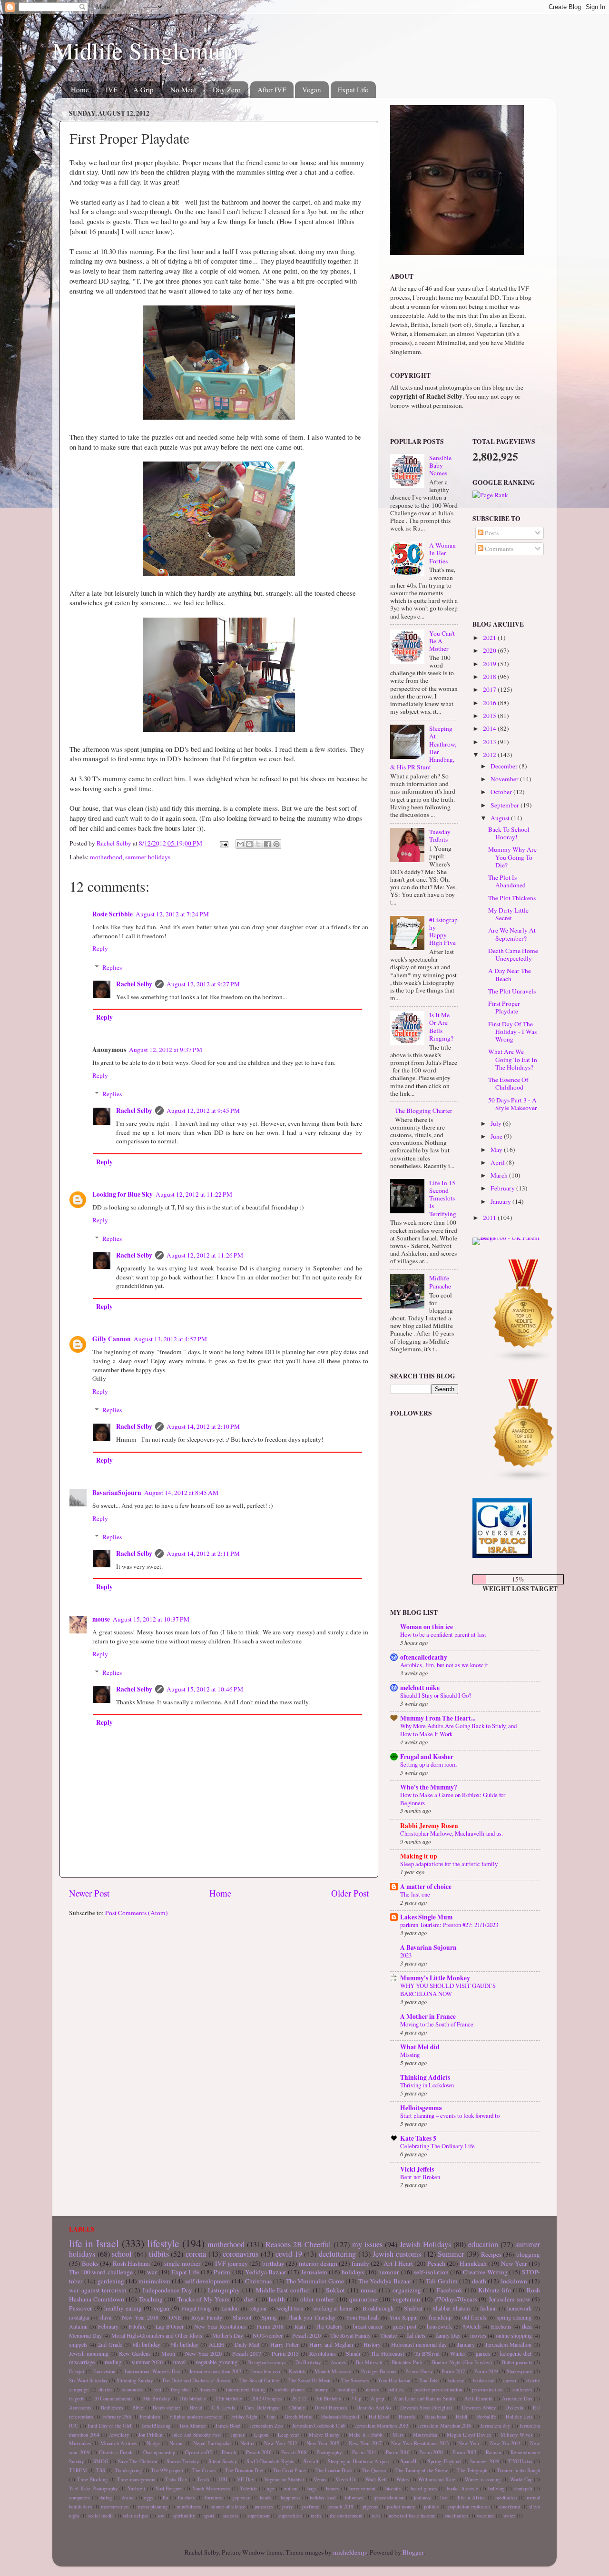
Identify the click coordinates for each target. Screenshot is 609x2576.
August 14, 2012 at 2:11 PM (203, 1553)
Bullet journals (517, 2362)
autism (291, 2488)
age (270, 2488)
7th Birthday (308, 2362)
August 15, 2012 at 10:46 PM (205, 1689)
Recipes (491, 2254)
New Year (514, 2263)
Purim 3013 (464, 2452)
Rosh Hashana (131, 2263)
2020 (490, 650)
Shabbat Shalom (451, 2308)
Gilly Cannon (112, 1339)
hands (265, 2497)
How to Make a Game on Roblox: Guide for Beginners (453, 1799)
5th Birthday (329, 2399)
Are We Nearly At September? (512, 934)
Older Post (350, 1893)
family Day (448, 2335)
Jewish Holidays (425, 2244)
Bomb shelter (167, 2408)
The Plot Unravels (512, 991)
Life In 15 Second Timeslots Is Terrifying (443, 1198)
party (287, 2507)
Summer (451, 2254)
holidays (353, 2272)
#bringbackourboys (266, 2362)
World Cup (521, 2479)
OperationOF (199, 2452)
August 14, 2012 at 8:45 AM (181, 1493)
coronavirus (241, 2254)
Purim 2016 (398, 2452)
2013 (490, 742)
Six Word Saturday (88, 2380)
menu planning (153, 2507)
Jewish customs (397, 2254)
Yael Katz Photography (93, 2488)
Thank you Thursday (311, 2317)
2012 (490, 755)
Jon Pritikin (150, 2435)
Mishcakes (80, 2443)
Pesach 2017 (247, 2353)
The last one (415, 1894)
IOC (74, 2426)
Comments (498, 549)
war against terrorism (98, 2290)
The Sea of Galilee (259, 2380)
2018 (490, 677)
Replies (112, 967)
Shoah (353, 2353)
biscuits (393, 2488)
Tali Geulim (442, 2281)
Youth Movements (211, 2488)
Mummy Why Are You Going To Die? (512, 857)
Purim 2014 (364, 2452)
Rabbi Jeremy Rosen (429, 1826)
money (321, 2389)
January (501, 1201)
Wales (403, 2479)
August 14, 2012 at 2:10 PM (203, 1426)
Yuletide (248, 2488)
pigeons (370, 2507)
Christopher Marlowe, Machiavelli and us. (452, 1833)
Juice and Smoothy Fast (196, 2435)
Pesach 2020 (306, 2335)
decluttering (337, 2254)
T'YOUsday (520, 2461)
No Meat (183, 89)
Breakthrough (378, 2308)
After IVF (272, 89)
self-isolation (431, 2272)
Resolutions (323, 2353)
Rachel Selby (134, 984)
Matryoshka (425, 2435)
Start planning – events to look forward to (450, 2115)
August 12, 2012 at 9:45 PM (203, 1111)
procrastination (487, 2389)
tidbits (159, 2254)
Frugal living (196, 2308)
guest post (405, 2326)
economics (133, 2389)
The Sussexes (355, 2380)
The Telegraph (472, 2470)
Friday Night (244, 2417)
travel (179, 2362)
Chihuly (297, 2408)
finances (208, 2389)
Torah (203, 2479)
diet (249, 2299)
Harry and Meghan (331, 2344)
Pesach (436, 2263)
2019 (490, 664)
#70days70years (456, 2299)
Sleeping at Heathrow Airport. (359, 2461)
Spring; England (444, 2461)
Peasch (229, 2452)
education (483, 2244)
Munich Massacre (333, 2371)
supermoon (258, 2516)
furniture (214, 2497)
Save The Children (138, 2461)
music (368, 2290)
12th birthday (229, 2399)
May (497, 1150)
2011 (490, 1218)
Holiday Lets (519, 2417)
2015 (490, 716)
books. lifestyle (462, 2488)
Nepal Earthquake (212, 2443)
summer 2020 (147, 2362)
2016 (490, 703)
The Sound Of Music (310, 2380)
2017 (490, 689)
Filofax (137, 2326)
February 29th (117, 2417)
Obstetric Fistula (116, 2452)
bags (312, 2488)
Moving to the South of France (437, 2024)
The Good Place (289, 2470)
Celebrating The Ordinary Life (437, 2146)
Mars (398, 2435)
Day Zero (227, 89)
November (505, 779)
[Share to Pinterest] (276, 844)
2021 (490, 638)
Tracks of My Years (203, 2299)
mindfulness (189, 2507)
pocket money (401, 2507)
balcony (456, 2380)
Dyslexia (514, 2408)
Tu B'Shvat (427, 2353)
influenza (354, 2497)
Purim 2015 (285, 2353)
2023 (406, 1955)
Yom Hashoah (362, 2317)
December (505, 766)
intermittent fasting (246, 2389)
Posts (491, 533)
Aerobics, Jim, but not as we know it (444, 1665)
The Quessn (374, 2470)
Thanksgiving (128, 2470)
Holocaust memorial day (419, 2344)
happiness (290, 2497)
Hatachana (435, 2417)
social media (101, 2516)
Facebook (450, 2290)
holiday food (323, 2497)
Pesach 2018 (294, 2452)
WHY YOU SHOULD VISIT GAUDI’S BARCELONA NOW (448, 1990)
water (509, 2516)
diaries (105, 2389)
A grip (377, 2399)
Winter (458, 2353)
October (502, 792)
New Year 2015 (323, 2443)
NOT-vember (268, 2335)
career (510, 2380)
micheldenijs (350, 2552)
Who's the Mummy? (429, 1787)
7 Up (356, 2399)
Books (90, 2263)
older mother (318, 2299)
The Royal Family (350, 2335)
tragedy (77, 2399)
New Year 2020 (203, 2353)
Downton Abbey (479, 2408)
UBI (223, 2479)
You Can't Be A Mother (442, 641)
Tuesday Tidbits (440, 836)
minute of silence (228, 2507)
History (372, 2344)
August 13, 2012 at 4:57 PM (170, 1339)
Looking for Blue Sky (123, 1194)
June (497, 1136)
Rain (300, 2326)
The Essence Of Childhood (508, 1083)
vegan (162, 2308)
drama (128, 2497)
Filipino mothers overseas (196, 2417)
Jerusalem (314, 2272)
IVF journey (231, 2263)
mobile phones (290, 2389)
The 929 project (167, 2470)
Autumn (78, 2326)
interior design (318, 2263)
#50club (471, 2326)
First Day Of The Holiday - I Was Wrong (512, 1032)
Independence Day (168, 2290)
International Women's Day (152, 2371)
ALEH (216, 2344)
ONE (175, 2317)
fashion (488, 2308)
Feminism (150, 2417)
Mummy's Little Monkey (435, 1978)
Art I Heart (398, 2263)
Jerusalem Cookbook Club (319, 2426)
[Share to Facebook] (267, 844)
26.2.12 (299, 2399)
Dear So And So (374, 2408)
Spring (269, 2317)
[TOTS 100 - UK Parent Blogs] (512, 1238)
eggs (149, 2497)
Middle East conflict (283, 2290)
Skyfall (311, 2461)
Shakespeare (520, 2371)
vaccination (456, 2516)
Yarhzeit (136, 2488)
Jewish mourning (89, 2353)
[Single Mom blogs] (524, 1479)
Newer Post (89, 1893)
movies (478, 2335)
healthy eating (123, 2308)
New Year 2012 (280, 2443)
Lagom (261, 2435)
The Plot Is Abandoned (507, 881)
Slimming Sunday (134, 2380)
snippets (78, 2344)
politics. (396, 2389)
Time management (136, 2479)
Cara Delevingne (262, 2408)
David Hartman (331, 2408)
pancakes (264, 2507)
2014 (490, 728)
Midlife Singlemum (146, 50)
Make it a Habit (366, 2435)
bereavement (362, 2488)
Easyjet (77, 2371)
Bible (138, 2408)
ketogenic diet (516, 2353)
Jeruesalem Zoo (266, 2426)
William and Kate (437, 2479)
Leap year (289, 2435)
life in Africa (472, 2497)
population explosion (469, 2507)
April (498, 1162)
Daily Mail (247, 2344)
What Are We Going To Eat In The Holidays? (513, 1059)
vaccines (486, 2516)
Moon (168, 2353)
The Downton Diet (244, 2470)
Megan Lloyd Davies (469, 2435)
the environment (346, 2516)
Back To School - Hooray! (511, 833)
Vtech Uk (346, 2479)
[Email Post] (223, 843)
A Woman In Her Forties (442, 553)
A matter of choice (426, 1887)
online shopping (514, 2335)
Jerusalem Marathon (508, 2344)
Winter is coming (483, 2479)
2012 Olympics (267, 2399)
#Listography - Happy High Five (443, 931)
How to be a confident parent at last (443, 1634)
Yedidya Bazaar (266, 2272)
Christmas (258, 2281)
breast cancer (368, 2326)
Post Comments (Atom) (137, 1913)
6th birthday (147, 2344)
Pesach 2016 (259, 2452)
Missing (410, 2055)
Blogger (413, 2552)
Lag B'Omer (170, 2326)
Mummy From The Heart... (438, 1718)
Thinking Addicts (425, 2077)
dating (106, 2497)
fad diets (416, 2335)
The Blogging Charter (424, 1111)
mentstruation (115, 2507)
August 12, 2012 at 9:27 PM (203, 984)
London (230, 2308)
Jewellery (119, 2435)
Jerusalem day (495, 2426)
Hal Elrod (379, 2417)
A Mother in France (428, 2016)
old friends (474, 2317)
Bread (196, 2408)
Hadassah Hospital (340, 2417)
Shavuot (242, 2317)
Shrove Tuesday (183, 2461)
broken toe (484, 2380)
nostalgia (79, 2317)
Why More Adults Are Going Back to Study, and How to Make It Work (458, 1730)
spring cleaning (514, 2317)
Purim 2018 (270, 2326)
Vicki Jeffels (417, 2169)
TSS (101, 2470)
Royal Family (207, 2317)
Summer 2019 (484, 2461)
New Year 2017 (365, 2443)
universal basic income (412, 2516)
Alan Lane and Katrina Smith (424, 2399)
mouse (101, 1619)
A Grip (143, 89)
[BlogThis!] (249, 844)
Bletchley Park (407, 2362)
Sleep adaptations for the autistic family (449, 1864)
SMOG (101, 2461)
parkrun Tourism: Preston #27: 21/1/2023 (449, 1925)
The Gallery (329, 2326)
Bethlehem (112, 2408)
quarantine (363, 2299)
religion (258, 2308)
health (277, 2299)
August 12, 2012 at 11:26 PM (205, 1255)
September (506, 805)
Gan (271, 2417)
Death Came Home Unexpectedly (513, 954)
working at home (333, 2308)
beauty (333, 2488)
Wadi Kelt (376, 2479)
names (372, 2389)
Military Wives (516, 2435)
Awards (339, 2362)
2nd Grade (110, 2344)
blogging (528, 2254)
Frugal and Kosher (427, 1757)
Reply (100, 948)
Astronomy (80, 2408)
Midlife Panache (440, 1282)
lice (444, 2497)
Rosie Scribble (113, 914)
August (501, 818)
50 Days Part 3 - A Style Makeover (513, 1104)
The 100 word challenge (101, 2272)
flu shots (187, 2497)
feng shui (180, 2389)
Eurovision (104, 2371)
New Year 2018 (140, 2317)
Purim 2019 (486, 2371)
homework (519, 2308)
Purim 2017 (453, 2371)
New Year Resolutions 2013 (420, 2443)
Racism (493, 2452)
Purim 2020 (431, 2452)
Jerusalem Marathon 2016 (444, 2426)
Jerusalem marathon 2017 (215, 2371)
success (231, 2516)
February (503, 1188)
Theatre (388, 2335)
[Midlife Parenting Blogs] (524, 1360)
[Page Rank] (490, 495)
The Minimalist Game (315, 2281)
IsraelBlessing (156, 2426)
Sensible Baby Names (440, 465)
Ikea (527, 2326)
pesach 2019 (341, 2507)
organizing (407, 2290)
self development (208, 2281)
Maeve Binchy (324, 2435)
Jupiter (238, 2435)
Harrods (407, 2417)
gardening (111, 2281)
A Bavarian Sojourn (428, 1947)
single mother (182, 2263)
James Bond (228, 2426)
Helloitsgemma (421, 2108)
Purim (222, 2272)
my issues (367, 2244)
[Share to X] (258, 844)
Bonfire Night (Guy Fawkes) (462, 2362)
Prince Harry (419, 2371)
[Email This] (240, 844)
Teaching (151, 2299)
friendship (440, 2317)
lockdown (514, 2281)
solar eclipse (136, 2516)
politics (431, 2507)
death (479, 2281)
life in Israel (94, 2243)
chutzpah (523, 2488)
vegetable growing (216, 2362)
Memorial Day (85, 2335)
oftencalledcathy (424, 1657)
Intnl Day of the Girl (109, 2426)
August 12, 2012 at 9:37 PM (166, 1050)
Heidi (462, 2417)
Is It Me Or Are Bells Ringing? (441, 1027)
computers (79, 2497)
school (122, 2254)
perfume (311, 2507)
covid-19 (289, 2254)
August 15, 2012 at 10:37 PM (151, 1619)
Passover (81, 2308)
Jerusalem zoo (265, 2371)
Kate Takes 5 (418, 2138)
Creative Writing (485, 2272)
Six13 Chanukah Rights (270, 2461)
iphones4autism (389, 2497)
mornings (347, 2389)
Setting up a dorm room (428, 1764)
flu (165, 2497)
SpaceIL (409, 2461)
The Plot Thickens (512, 898)
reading (113, 2362)
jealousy (422, 2497)
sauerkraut (509, 2507)
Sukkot (335, 2290)
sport (209, 2516)
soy (161, 2516)
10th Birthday (156, 2399)
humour (389, 2272)
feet (157, 2389)
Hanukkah (473, 2263)
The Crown (204, 2470)
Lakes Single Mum (426, 1917)
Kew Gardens (135, 2353)
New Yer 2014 (505, 2443)
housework (439, 2326)
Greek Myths (298, 2417)
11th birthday (192, 2399)
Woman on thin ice (427, 1627)
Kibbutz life (495, 2290)
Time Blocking (93, 2479)
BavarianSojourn (117, 1493)
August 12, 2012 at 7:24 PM (172, 914)
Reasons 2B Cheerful (298, 2244)
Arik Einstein (478, 2399)
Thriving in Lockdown (427, 2085)
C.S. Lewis (224, 2408)
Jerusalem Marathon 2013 (382, 2426)
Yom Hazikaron (394, 2380)
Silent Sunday (222, 2461)
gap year (241, 2497)
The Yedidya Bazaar (385, 2281)
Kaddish (297, 2371)
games (483, 2353)
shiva (105, 2317)
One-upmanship (159, 2452)
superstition (290, 2516)
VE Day (246, 2479)
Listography (224, 2290)
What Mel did (420, 2047)
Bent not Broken (420, 2177)
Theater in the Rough (518, 2470)
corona (196, 2254)
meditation (506, 2497)
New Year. (469, 2443)
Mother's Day (228, 2335)
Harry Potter (285, 2344)
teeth (316, 2516)
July (497, 1123)
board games (424, 2488)
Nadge (153, 2443)
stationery (522, 2389)
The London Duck (334, 2470)
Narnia (177, 2443)
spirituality (184, 2516)
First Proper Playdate (504, 1007)
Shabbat (413, 2308)
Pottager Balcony (379, 2371)
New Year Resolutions (220, 2326)
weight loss (290, 2308)
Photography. (329, 2452)
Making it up (419, 1856)
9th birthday (185, 2344)
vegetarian (406, 2299)
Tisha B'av (176, 2479)
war (152, 2272)
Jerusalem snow (510, 2299)
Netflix (247, 2443)
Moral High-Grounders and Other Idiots (157, 2335)
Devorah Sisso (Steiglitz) (426, 2408)
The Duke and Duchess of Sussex (196, 2380)
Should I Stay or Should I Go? (436, 1695)
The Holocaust (387, 2353)
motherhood (106, 857)
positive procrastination (438, 2389)
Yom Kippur (404, 2317)
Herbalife (486, 2417)
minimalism (154, 2281)
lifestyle (163, 2243)
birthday (273, 2263)
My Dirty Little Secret (508, 914)
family (360, 2263)
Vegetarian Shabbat (284, 2479)
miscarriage (82, 2362)
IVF (111, 89)
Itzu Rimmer (193, 2426)
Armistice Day (517, 2399)
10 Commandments (113, 2399)
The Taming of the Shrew (422, 2470)
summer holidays (148, 857)
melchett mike (420, 1688)
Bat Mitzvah (369, 2362)
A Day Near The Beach (510, 974)
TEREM (78, 2470)
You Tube (429, 2380)
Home (80, 89)
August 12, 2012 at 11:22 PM (194, 1194)
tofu (376, 2516)
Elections (501, 2326)
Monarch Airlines (119, 2443)
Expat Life (353, 89)
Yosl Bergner (169, 2488)
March (500, 1175)
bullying (496, 2488)
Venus (320, 2479)
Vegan (312, 89)
